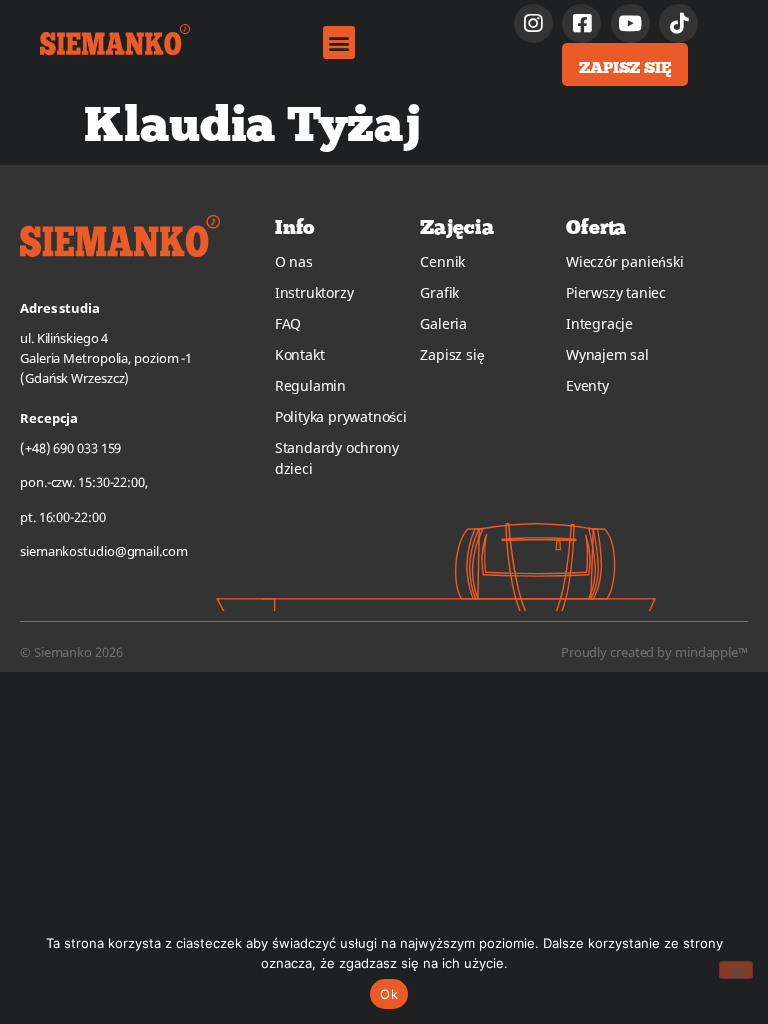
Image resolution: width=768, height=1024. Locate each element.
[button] (339, 42)
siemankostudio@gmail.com (104, 551)
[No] (736, 970)
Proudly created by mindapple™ (654, 652)
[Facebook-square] (581, 23)
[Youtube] (630, 23)
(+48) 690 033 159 (70, 448)
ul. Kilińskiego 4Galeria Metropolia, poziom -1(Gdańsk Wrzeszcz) (106, 358)
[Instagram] (533, 23)
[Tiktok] (678, 23)
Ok (389, 994)
